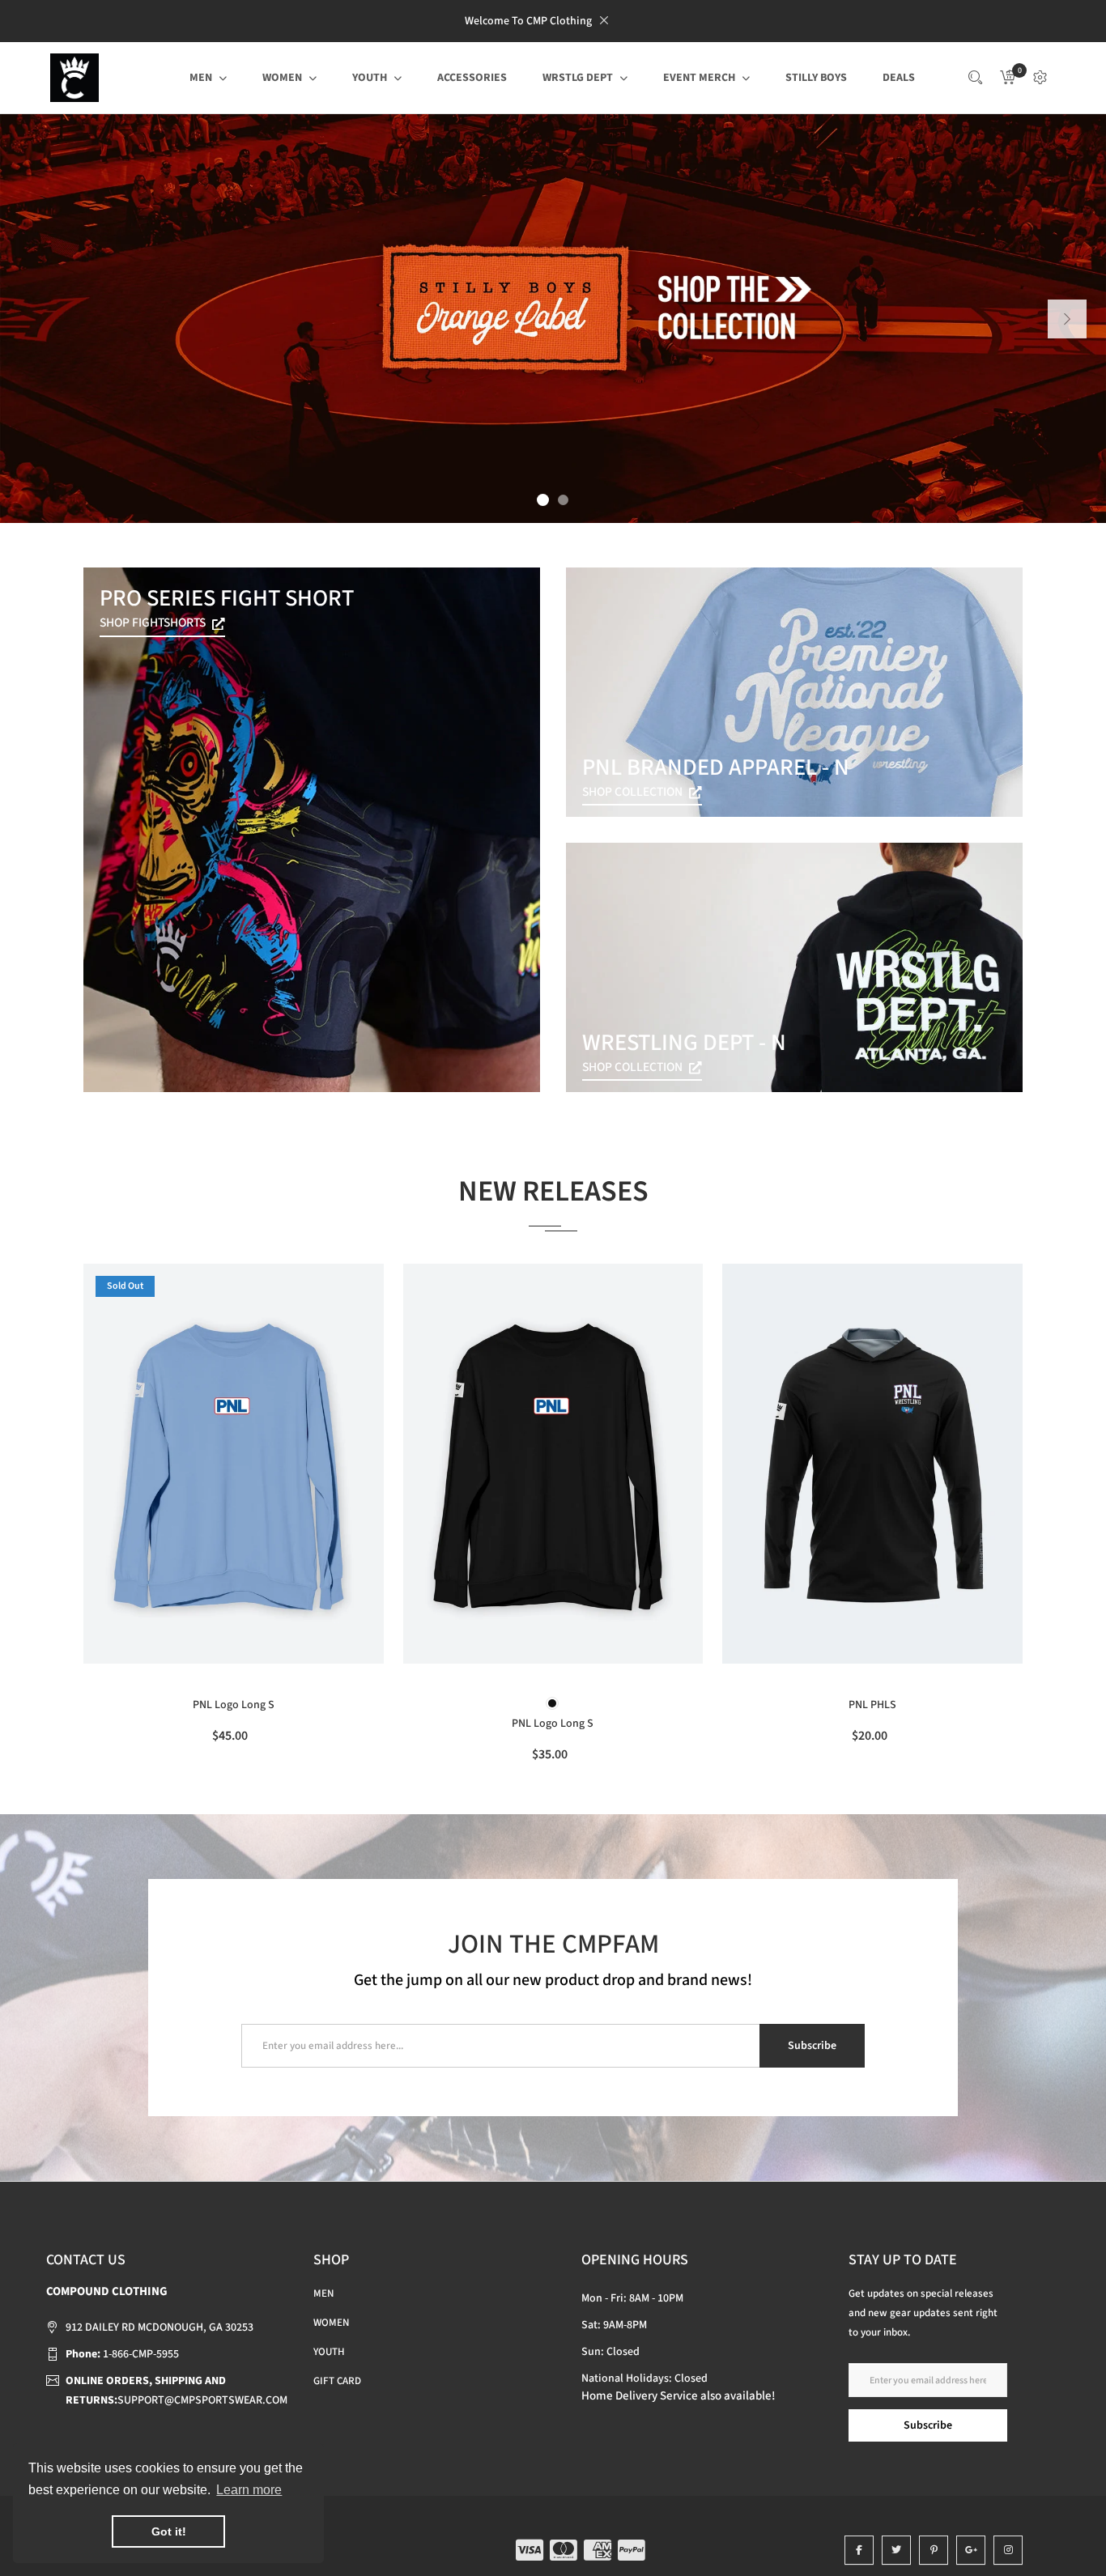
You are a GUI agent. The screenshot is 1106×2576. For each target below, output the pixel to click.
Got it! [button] (169, 2531)
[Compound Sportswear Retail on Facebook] (859, 2550)
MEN (323, 2293)
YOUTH (329, 2352)
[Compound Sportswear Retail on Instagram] (1008, 2550)
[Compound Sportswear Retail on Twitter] (896, 2550)
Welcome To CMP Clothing (528, 21)
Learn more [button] (249, 2490)
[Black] (552, 1703)
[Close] (604, 20)
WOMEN (331, 2323)
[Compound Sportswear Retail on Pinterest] (934, 2550)
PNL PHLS (872, 1705)
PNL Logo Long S (234, 1705)
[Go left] (1067, 319)
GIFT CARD (337, 2381)
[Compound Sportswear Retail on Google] (971, 2550)
